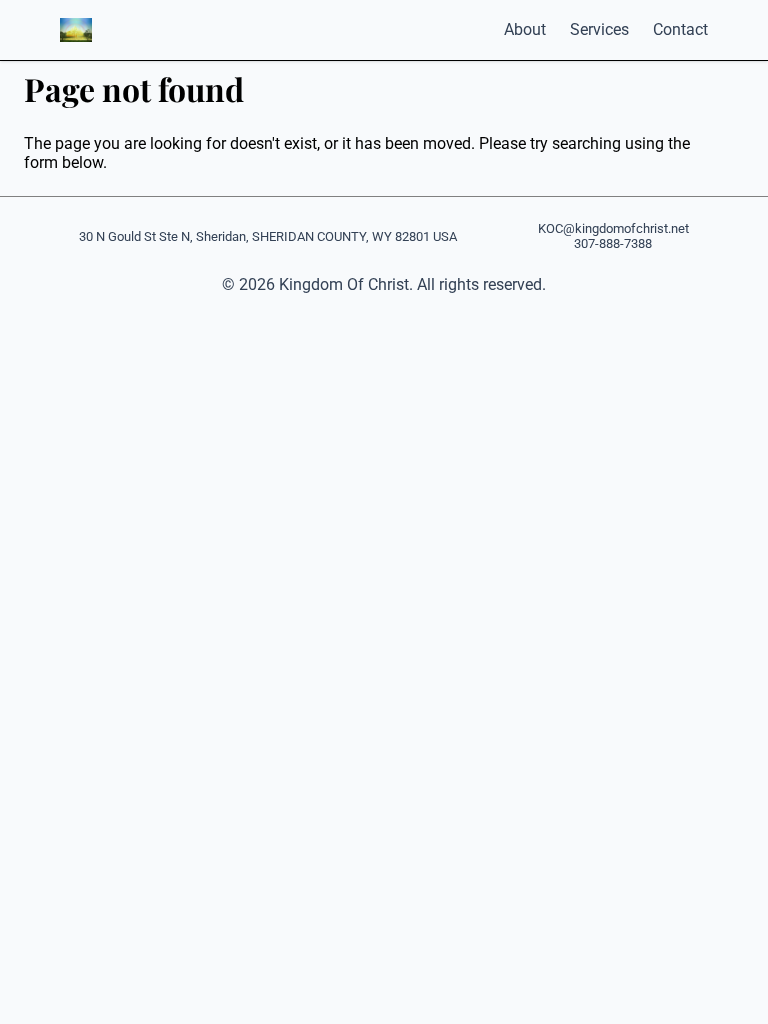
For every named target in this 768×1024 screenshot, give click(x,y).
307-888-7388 (613, 243)
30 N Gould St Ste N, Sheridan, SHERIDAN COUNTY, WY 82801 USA (268, 236)
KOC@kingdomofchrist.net (613, 228)
